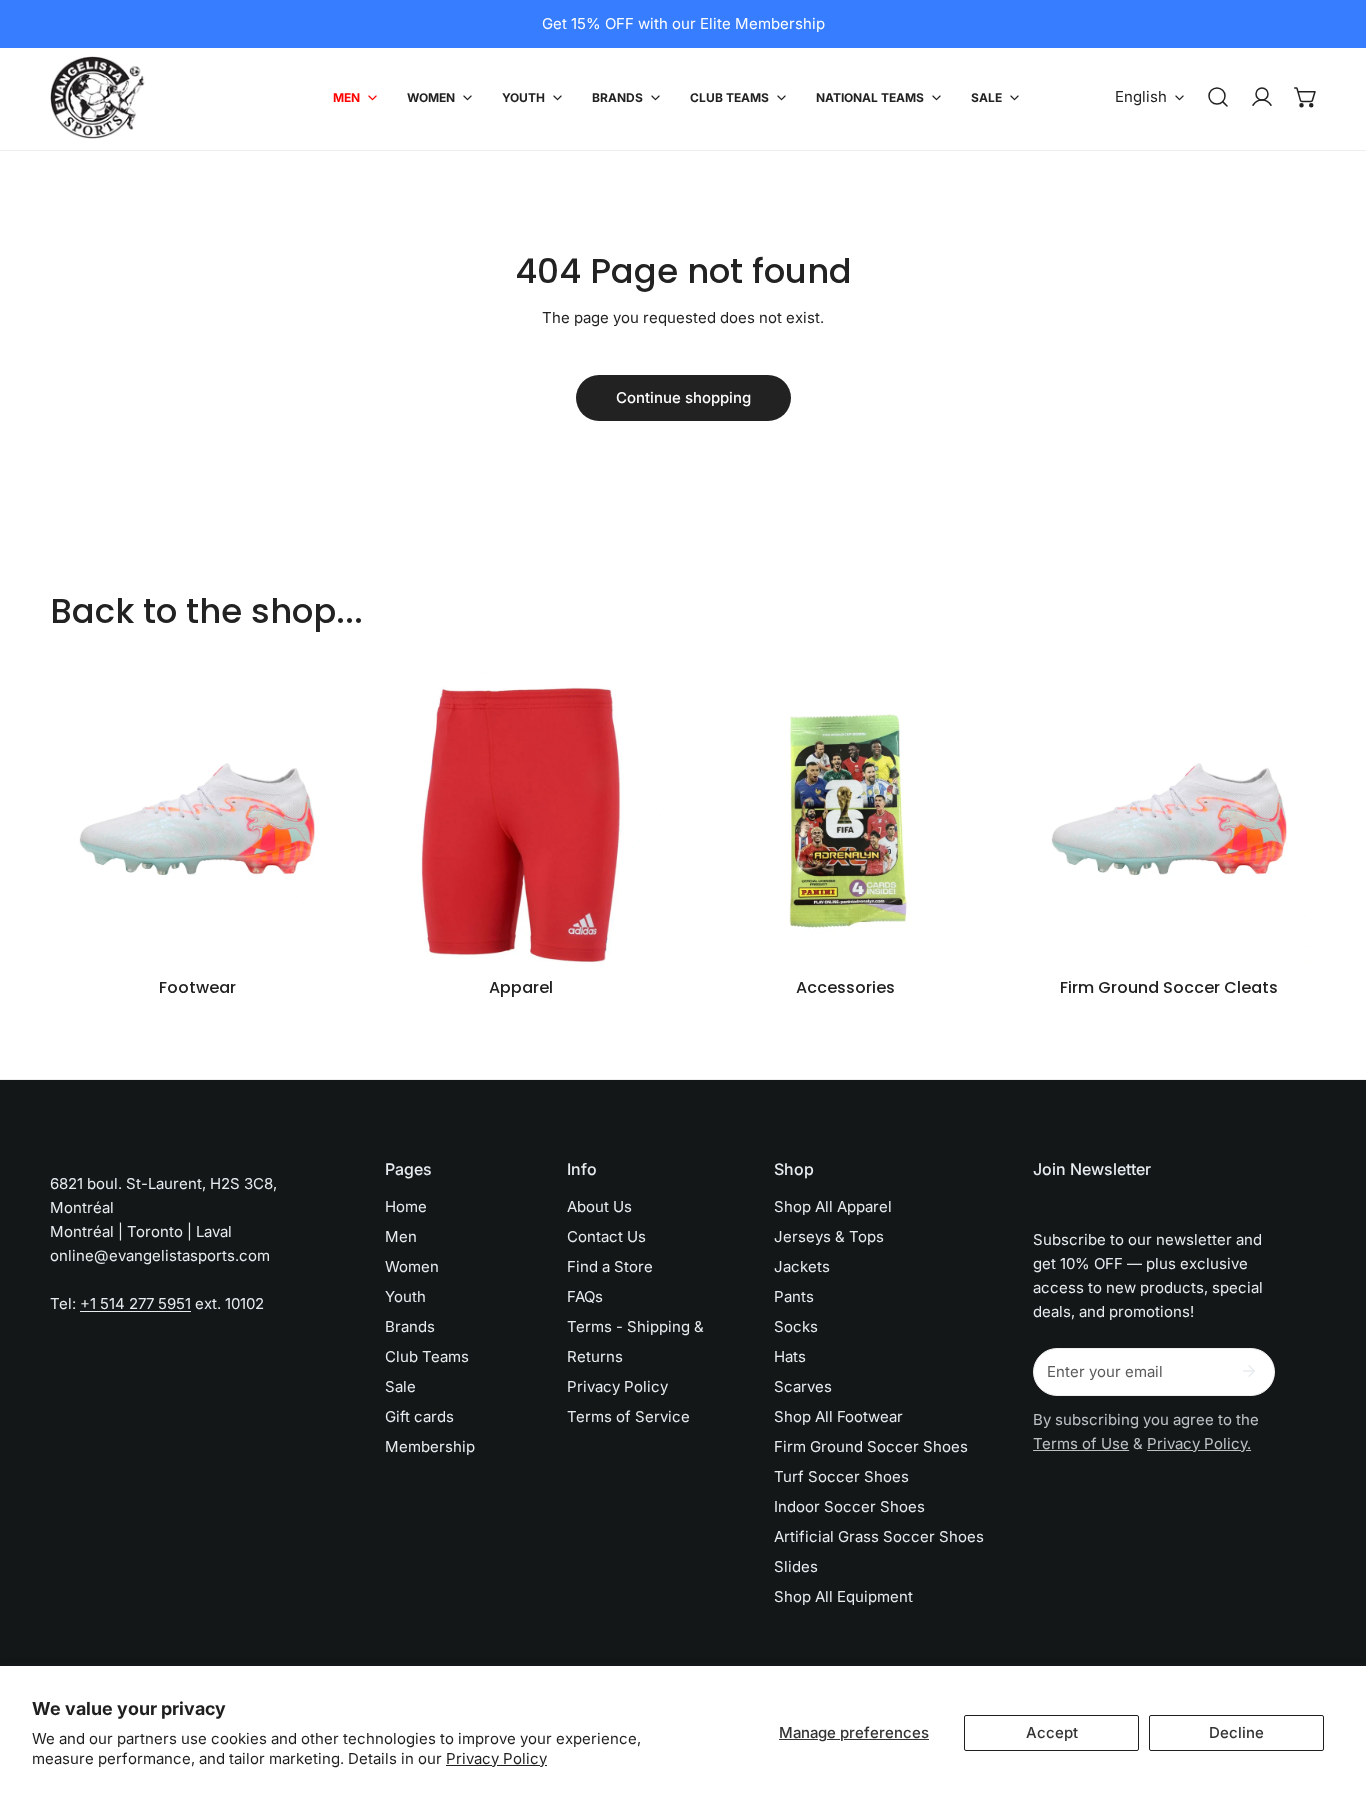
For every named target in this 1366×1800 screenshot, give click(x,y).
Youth (405, 1296)
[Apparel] (521, 819)
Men (401, 1236)
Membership (430, 1446)
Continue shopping (683, 397)
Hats (790, 1356)
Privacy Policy (496, 1758)
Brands (410, 1326)
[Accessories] (845, 819)
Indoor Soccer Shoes (849, 1506)
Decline (1236, 1732)
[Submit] (1249, 1371)
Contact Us (606, 1236)
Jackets (802, 1266)
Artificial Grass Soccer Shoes (879, 1536)
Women (412, 1266)
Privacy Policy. (1199, 1443)
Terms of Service (628, 1416)
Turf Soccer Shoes (841, 1476)
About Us (599, 1206)
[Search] (1218, 97)
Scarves (803, 1386)
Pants (794, 1296)
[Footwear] (197, 819)
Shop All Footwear (838, 1416)
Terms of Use (1081, 1443)
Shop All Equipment (843, 1596)
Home (406, 1206)
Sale (400, 1386)
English (1141, 96)
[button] (1306, 97)
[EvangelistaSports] (97, 97)
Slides (796, 1566)
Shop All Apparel (833, 1206)
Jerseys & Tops (829, 1236)
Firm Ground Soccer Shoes (871, 1446)
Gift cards (419, 1416)
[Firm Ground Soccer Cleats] (1169, 819)
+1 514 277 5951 (135, 1303)
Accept (1052, 1732)
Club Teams (427, 1356)
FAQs (585, 1296)
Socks (796, 1326)
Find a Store (610, 1266)
